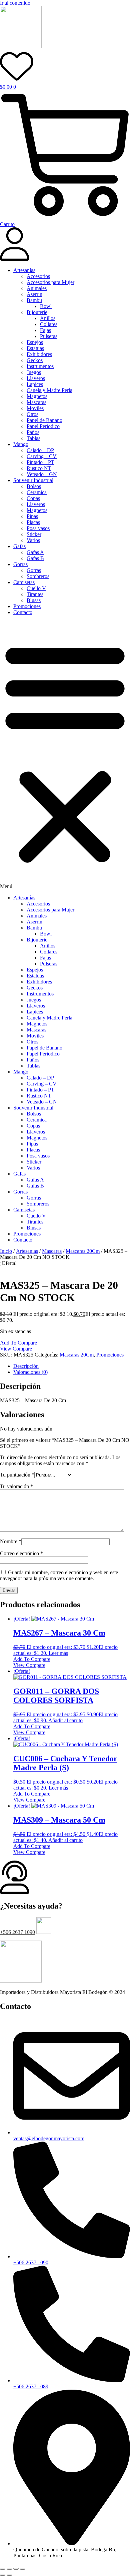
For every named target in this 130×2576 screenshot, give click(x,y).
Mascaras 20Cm (83, 1251)
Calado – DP (40, 450)
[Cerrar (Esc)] (23, 2569)
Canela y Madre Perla (49, 390)
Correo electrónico (21, 1553)
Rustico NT (39, 468)
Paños (33, 432)
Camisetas (24, 582)
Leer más (58, 1653)
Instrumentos (40, 366)
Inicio (6, 1251)
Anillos (48, 318)
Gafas (19, 546)
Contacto (23, 612)
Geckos (35, 360)
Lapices (35, 384)
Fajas (45, 330)
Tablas (33, 438)
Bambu (34, 300)
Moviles (35, 408)
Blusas (34, 600)
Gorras (20, 564)
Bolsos (34, 486)
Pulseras (49, 336)
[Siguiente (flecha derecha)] (9, 2575)
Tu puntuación (17, 1475)
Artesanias (27, 1251)
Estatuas (35, 348)
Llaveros (36, 378)
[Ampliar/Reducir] (3, 2569)
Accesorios (38, 276)
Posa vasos (38, 528)
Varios (33, 540)
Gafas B (35, 558)
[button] (65, 755)
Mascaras (36, 402)
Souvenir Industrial (33, 480)
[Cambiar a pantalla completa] (9, 2569)
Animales (37, 288)
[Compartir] (16, 2569)
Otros (32, 414)
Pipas (32, 516)
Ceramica (37, 492)
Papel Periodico (43, 426)
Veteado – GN (42, 474)
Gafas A (35, 552)
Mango (21, 444)
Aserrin (34, 294)
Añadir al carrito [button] (65, 1720)
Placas (33, 522)
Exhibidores (39, 354)
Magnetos (37, 396)
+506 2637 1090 (17, 1932)
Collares (49, 324)
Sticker (34, 534)
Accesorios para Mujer (50, 282)
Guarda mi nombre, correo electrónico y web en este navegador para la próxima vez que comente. (59, 1575)
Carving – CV (42, 456)
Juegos (34, 372)
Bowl (46, 306)
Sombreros (38, 576)
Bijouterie (37, 312)
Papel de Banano (44, 420)
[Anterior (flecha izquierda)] (3, 2575)
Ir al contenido (15, 3)
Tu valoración (16, 1486)
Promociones (27, 606)
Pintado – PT (40, 462)
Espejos (35, 342)
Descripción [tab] (26, 1366)
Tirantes (35, 594)
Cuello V (36, 588)
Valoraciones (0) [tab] (30, 1372)
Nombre (11, 1541)
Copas (33, 498)
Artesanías (24, 270)
